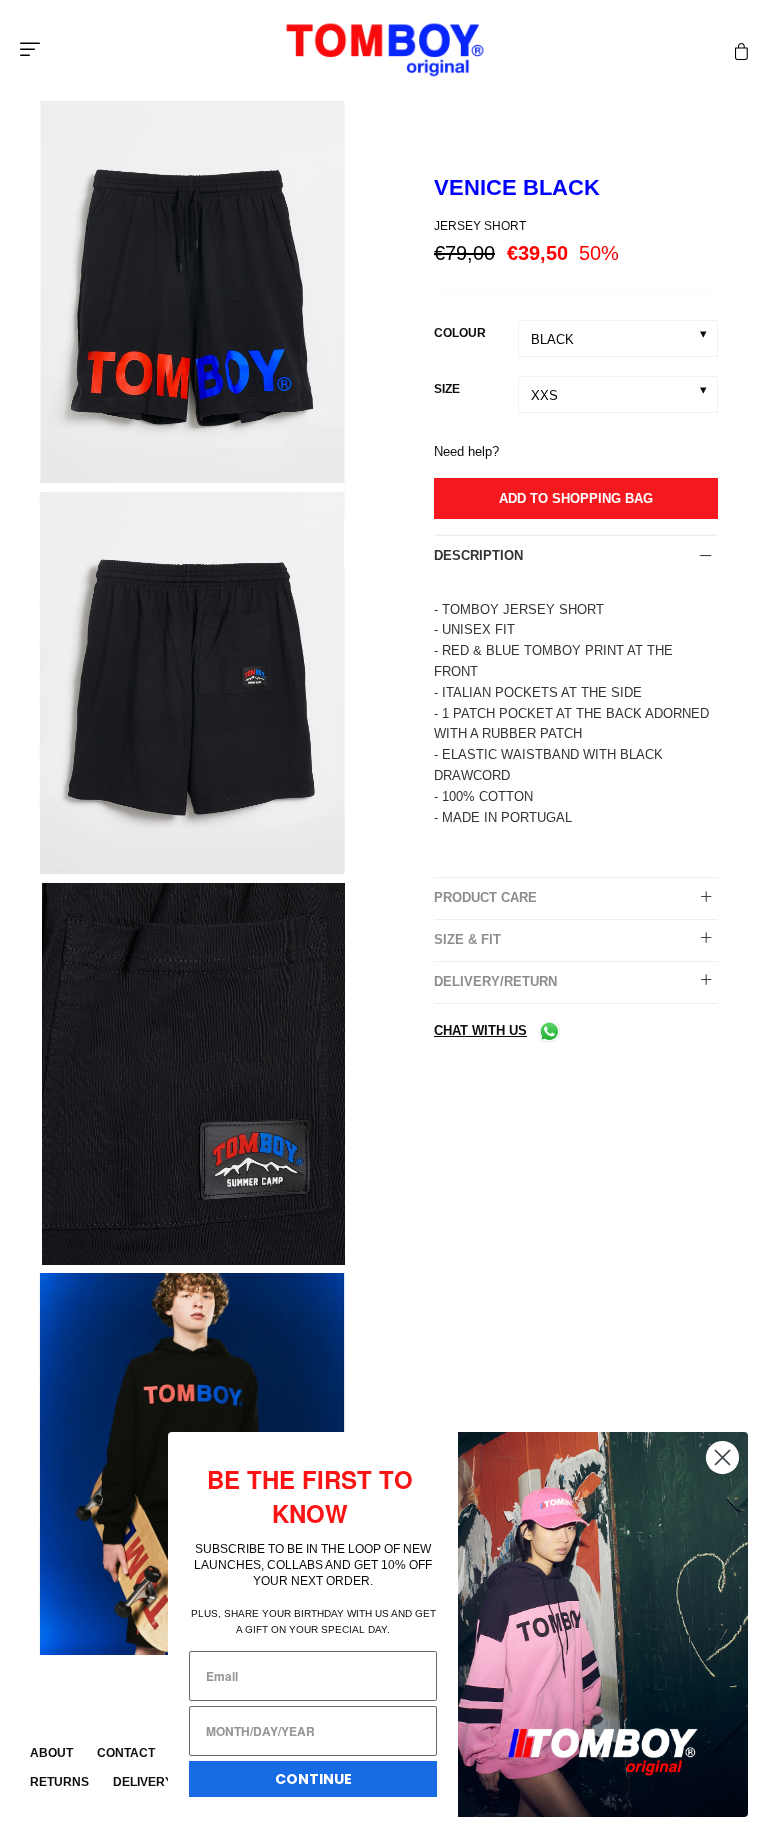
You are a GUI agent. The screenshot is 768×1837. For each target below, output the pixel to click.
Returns (59, 1782)
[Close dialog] (722, 1457)
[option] (192, 295)
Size (447, 389)
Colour (460, 333)
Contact (126, 1753)
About (51, 1753)
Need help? (466, 451)
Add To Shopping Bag (576, 498)
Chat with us (480, 1030)
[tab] (576, 556)
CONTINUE (313, 1779)
